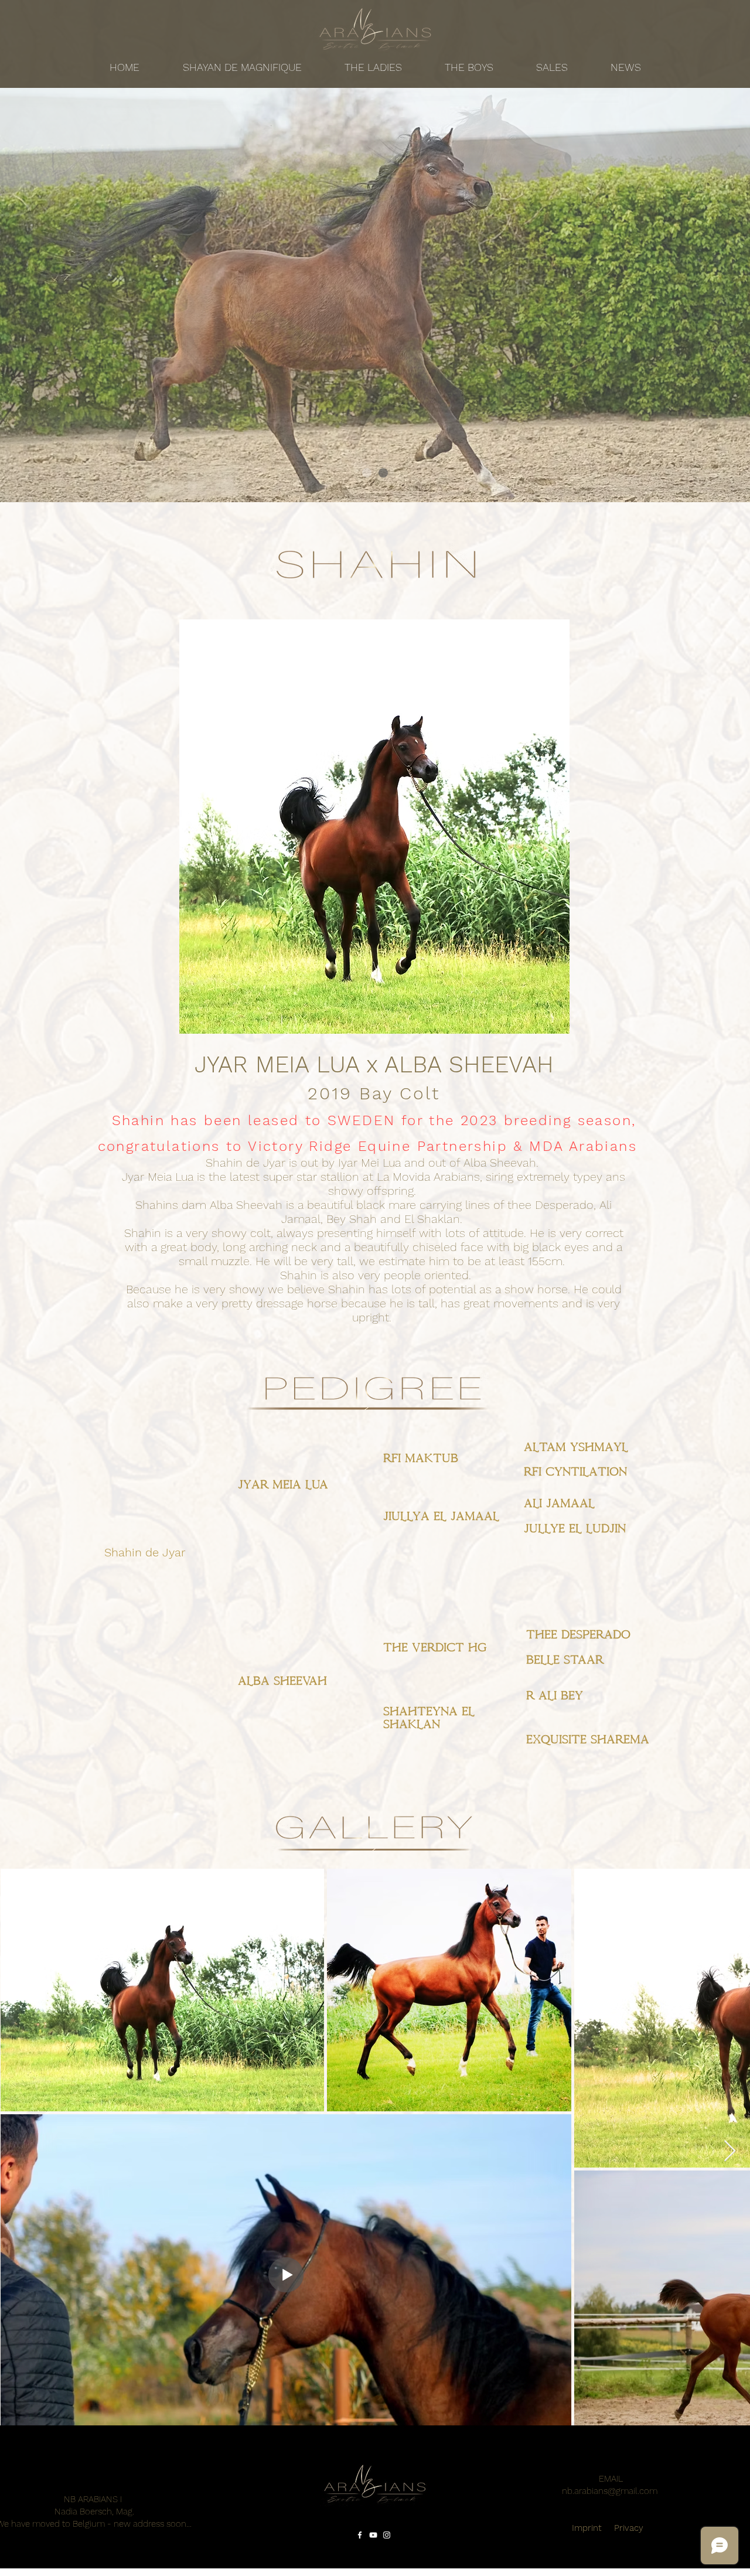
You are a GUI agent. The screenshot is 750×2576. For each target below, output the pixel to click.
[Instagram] (387, 2535)
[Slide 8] (383, 473)
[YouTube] (373, 2535)
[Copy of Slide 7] (367, 473)
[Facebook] (360, 2535)
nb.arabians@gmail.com (610, 2491)
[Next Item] (730, 2151)
